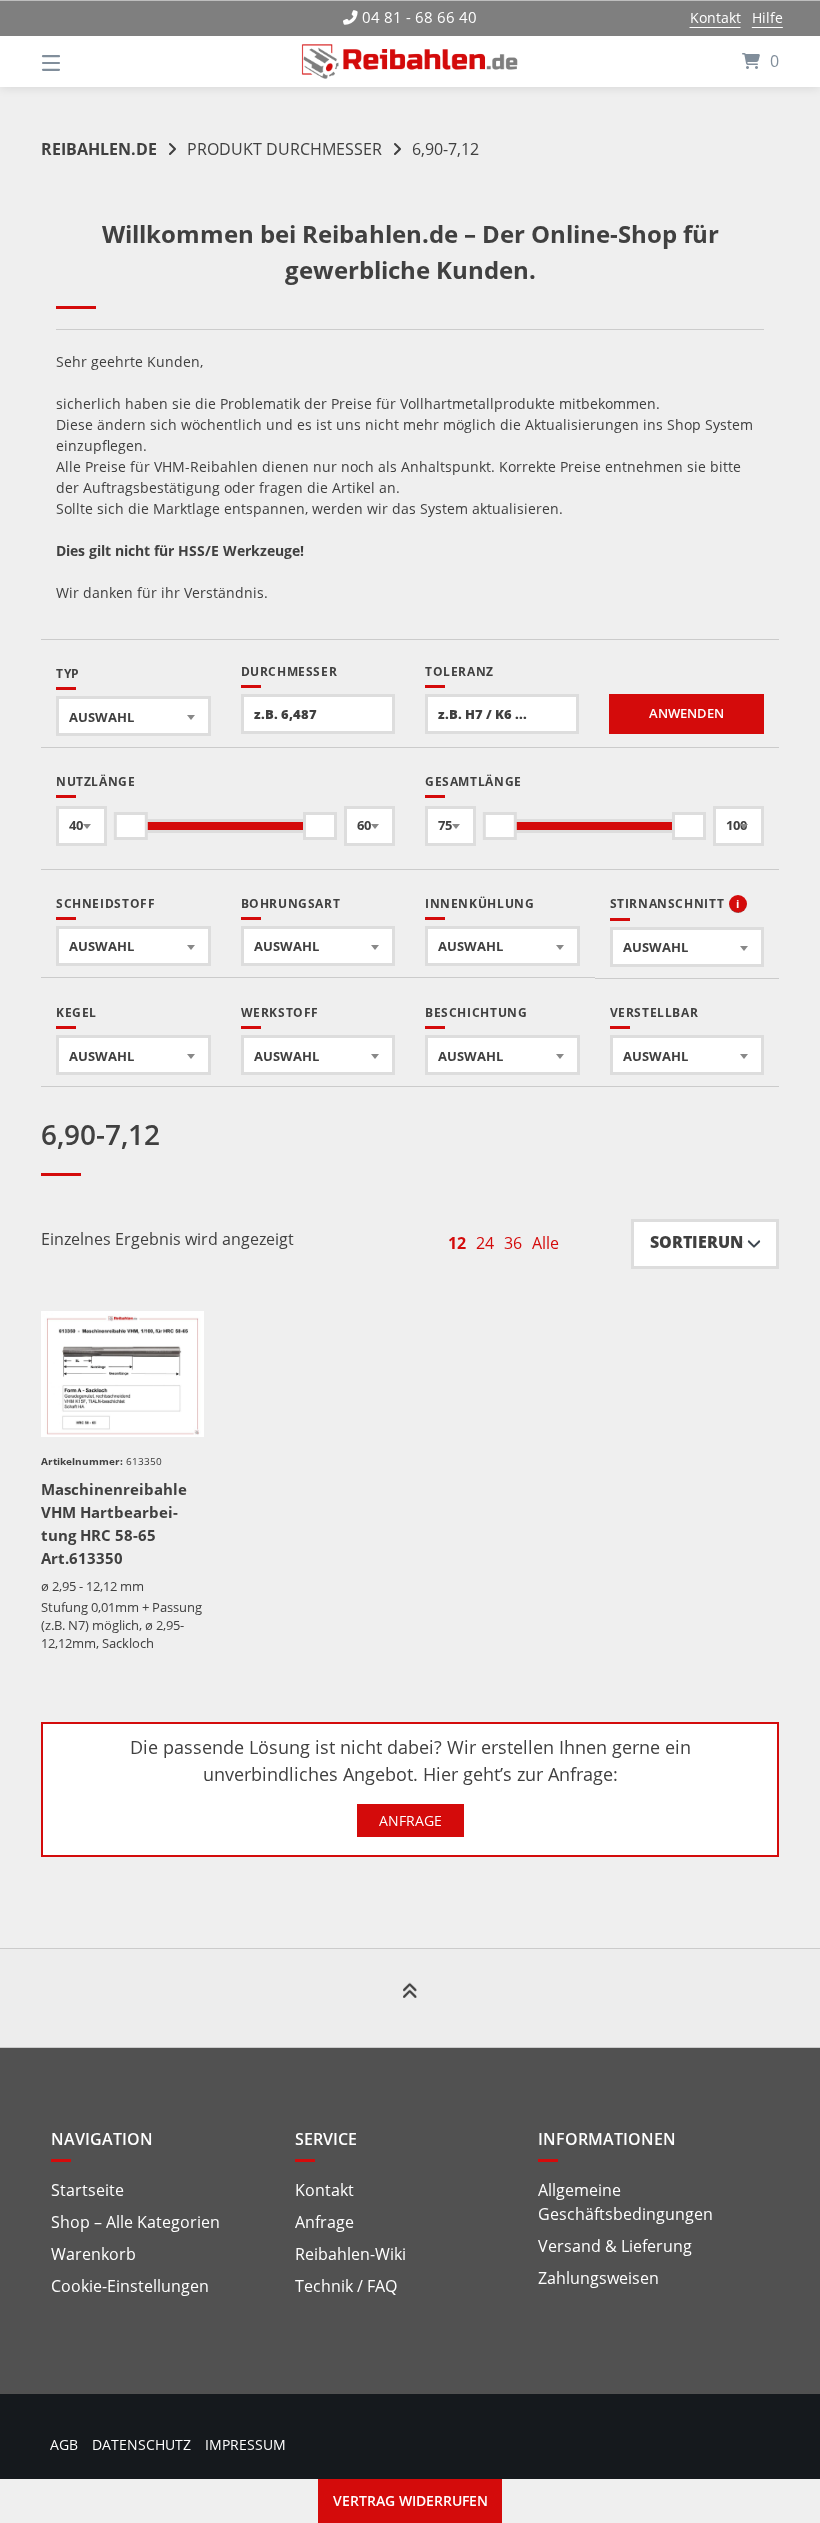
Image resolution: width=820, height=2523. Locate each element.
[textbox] (133, 716)
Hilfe (767, 17)
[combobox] (133, 716)
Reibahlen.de (99, 149)
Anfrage (410, 1820)
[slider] (131, 826)
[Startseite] (410, 61)
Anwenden (686, 713)
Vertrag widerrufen (410, 2500)
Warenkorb (93, 2254)
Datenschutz (141, 2444)
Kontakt (715, 17)
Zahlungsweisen (598, 2278)
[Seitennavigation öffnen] (86, 61)
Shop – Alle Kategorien (135, 2222)
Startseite (87, 2190)
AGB (64, 2444)
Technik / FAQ (346, 2286)
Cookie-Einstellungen (130, 2286)
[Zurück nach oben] (410, 1999)
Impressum (245, 2444)
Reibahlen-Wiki (350, 2254)
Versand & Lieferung (615, 2246)
